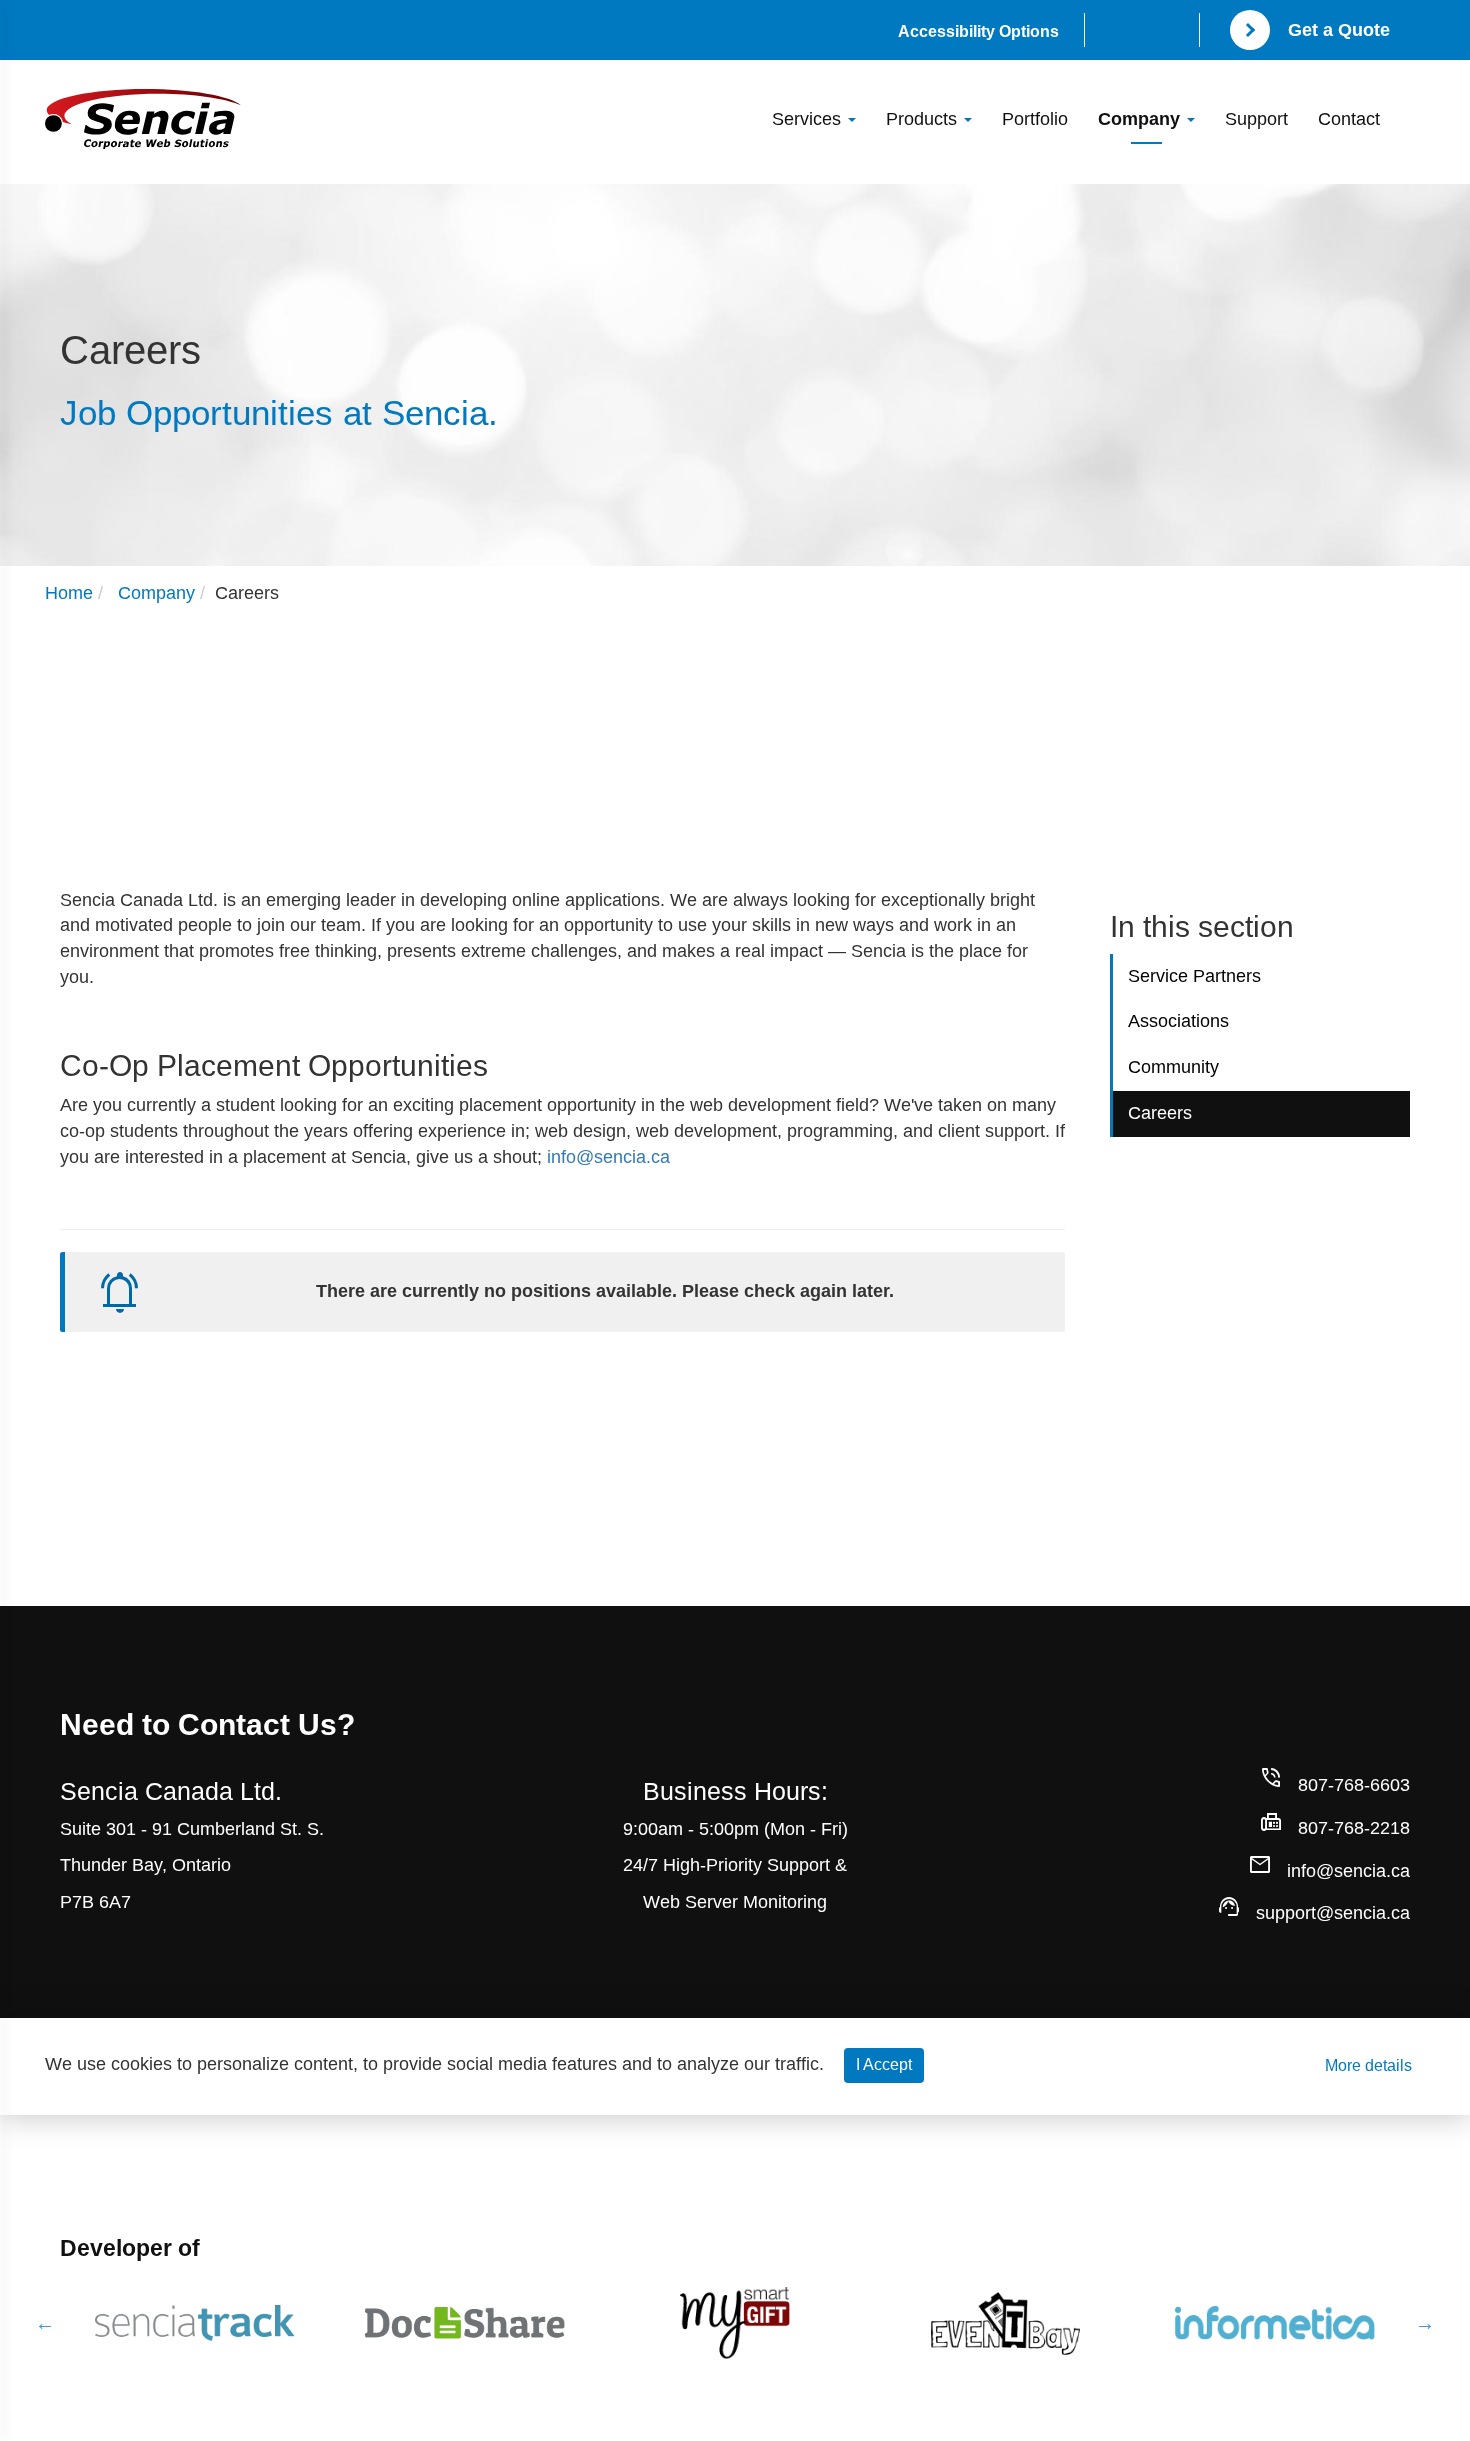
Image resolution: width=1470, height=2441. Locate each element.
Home (69, 593)
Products (924, 119)
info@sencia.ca (608, 1157)
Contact (1349, 119)
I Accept (884, 2064)
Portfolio (1035, 119)
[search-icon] (1410, 106)
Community (1173, 1067)
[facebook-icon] (1114, 33)
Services (809, 119)
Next (1425, 2323)
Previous (45, 2323)
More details (1368, 2065)
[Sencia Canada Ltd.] (143, 119)
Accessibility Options (978, 31)
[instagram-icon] (1142, 33)
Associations (1178, 1021)
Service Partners (1194, 976)
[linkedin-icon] (1170, 33)
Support (1256, 119)
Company (1141, 119)
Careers (1160, 1113)
